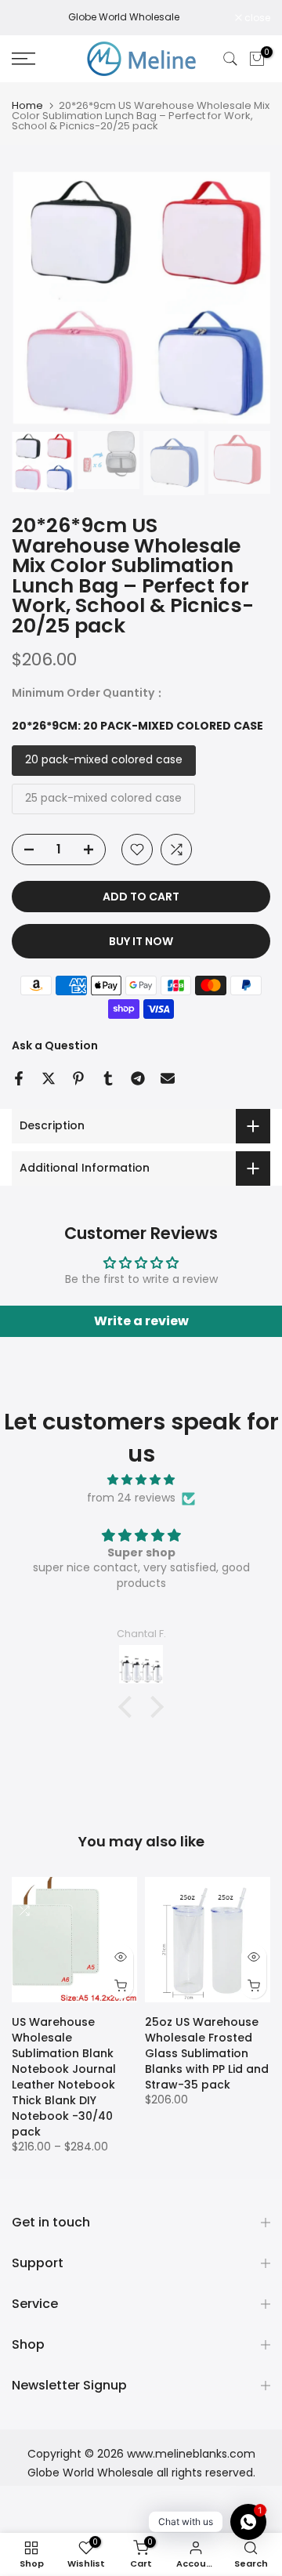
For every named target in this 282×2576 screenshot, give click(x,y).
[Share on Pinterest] (78, 1078)
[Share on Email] (168, 1078)
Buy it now (141, 941)
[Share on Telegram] (138, 1078)
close (256, 18)
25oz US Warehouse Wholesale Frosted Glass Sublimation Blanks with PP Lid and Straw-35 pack (207, 2053)
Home (27, 105)
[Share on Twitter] (49, 1078)
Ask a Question (55, 1045)
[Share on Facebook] (19, 1078)
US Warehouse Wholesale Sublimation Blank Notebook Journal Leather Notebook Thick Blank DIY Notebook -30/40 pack (64, 2077)
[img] (141, 1480)
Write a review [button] (141, 1321)
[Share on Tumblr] (108, 1078)
